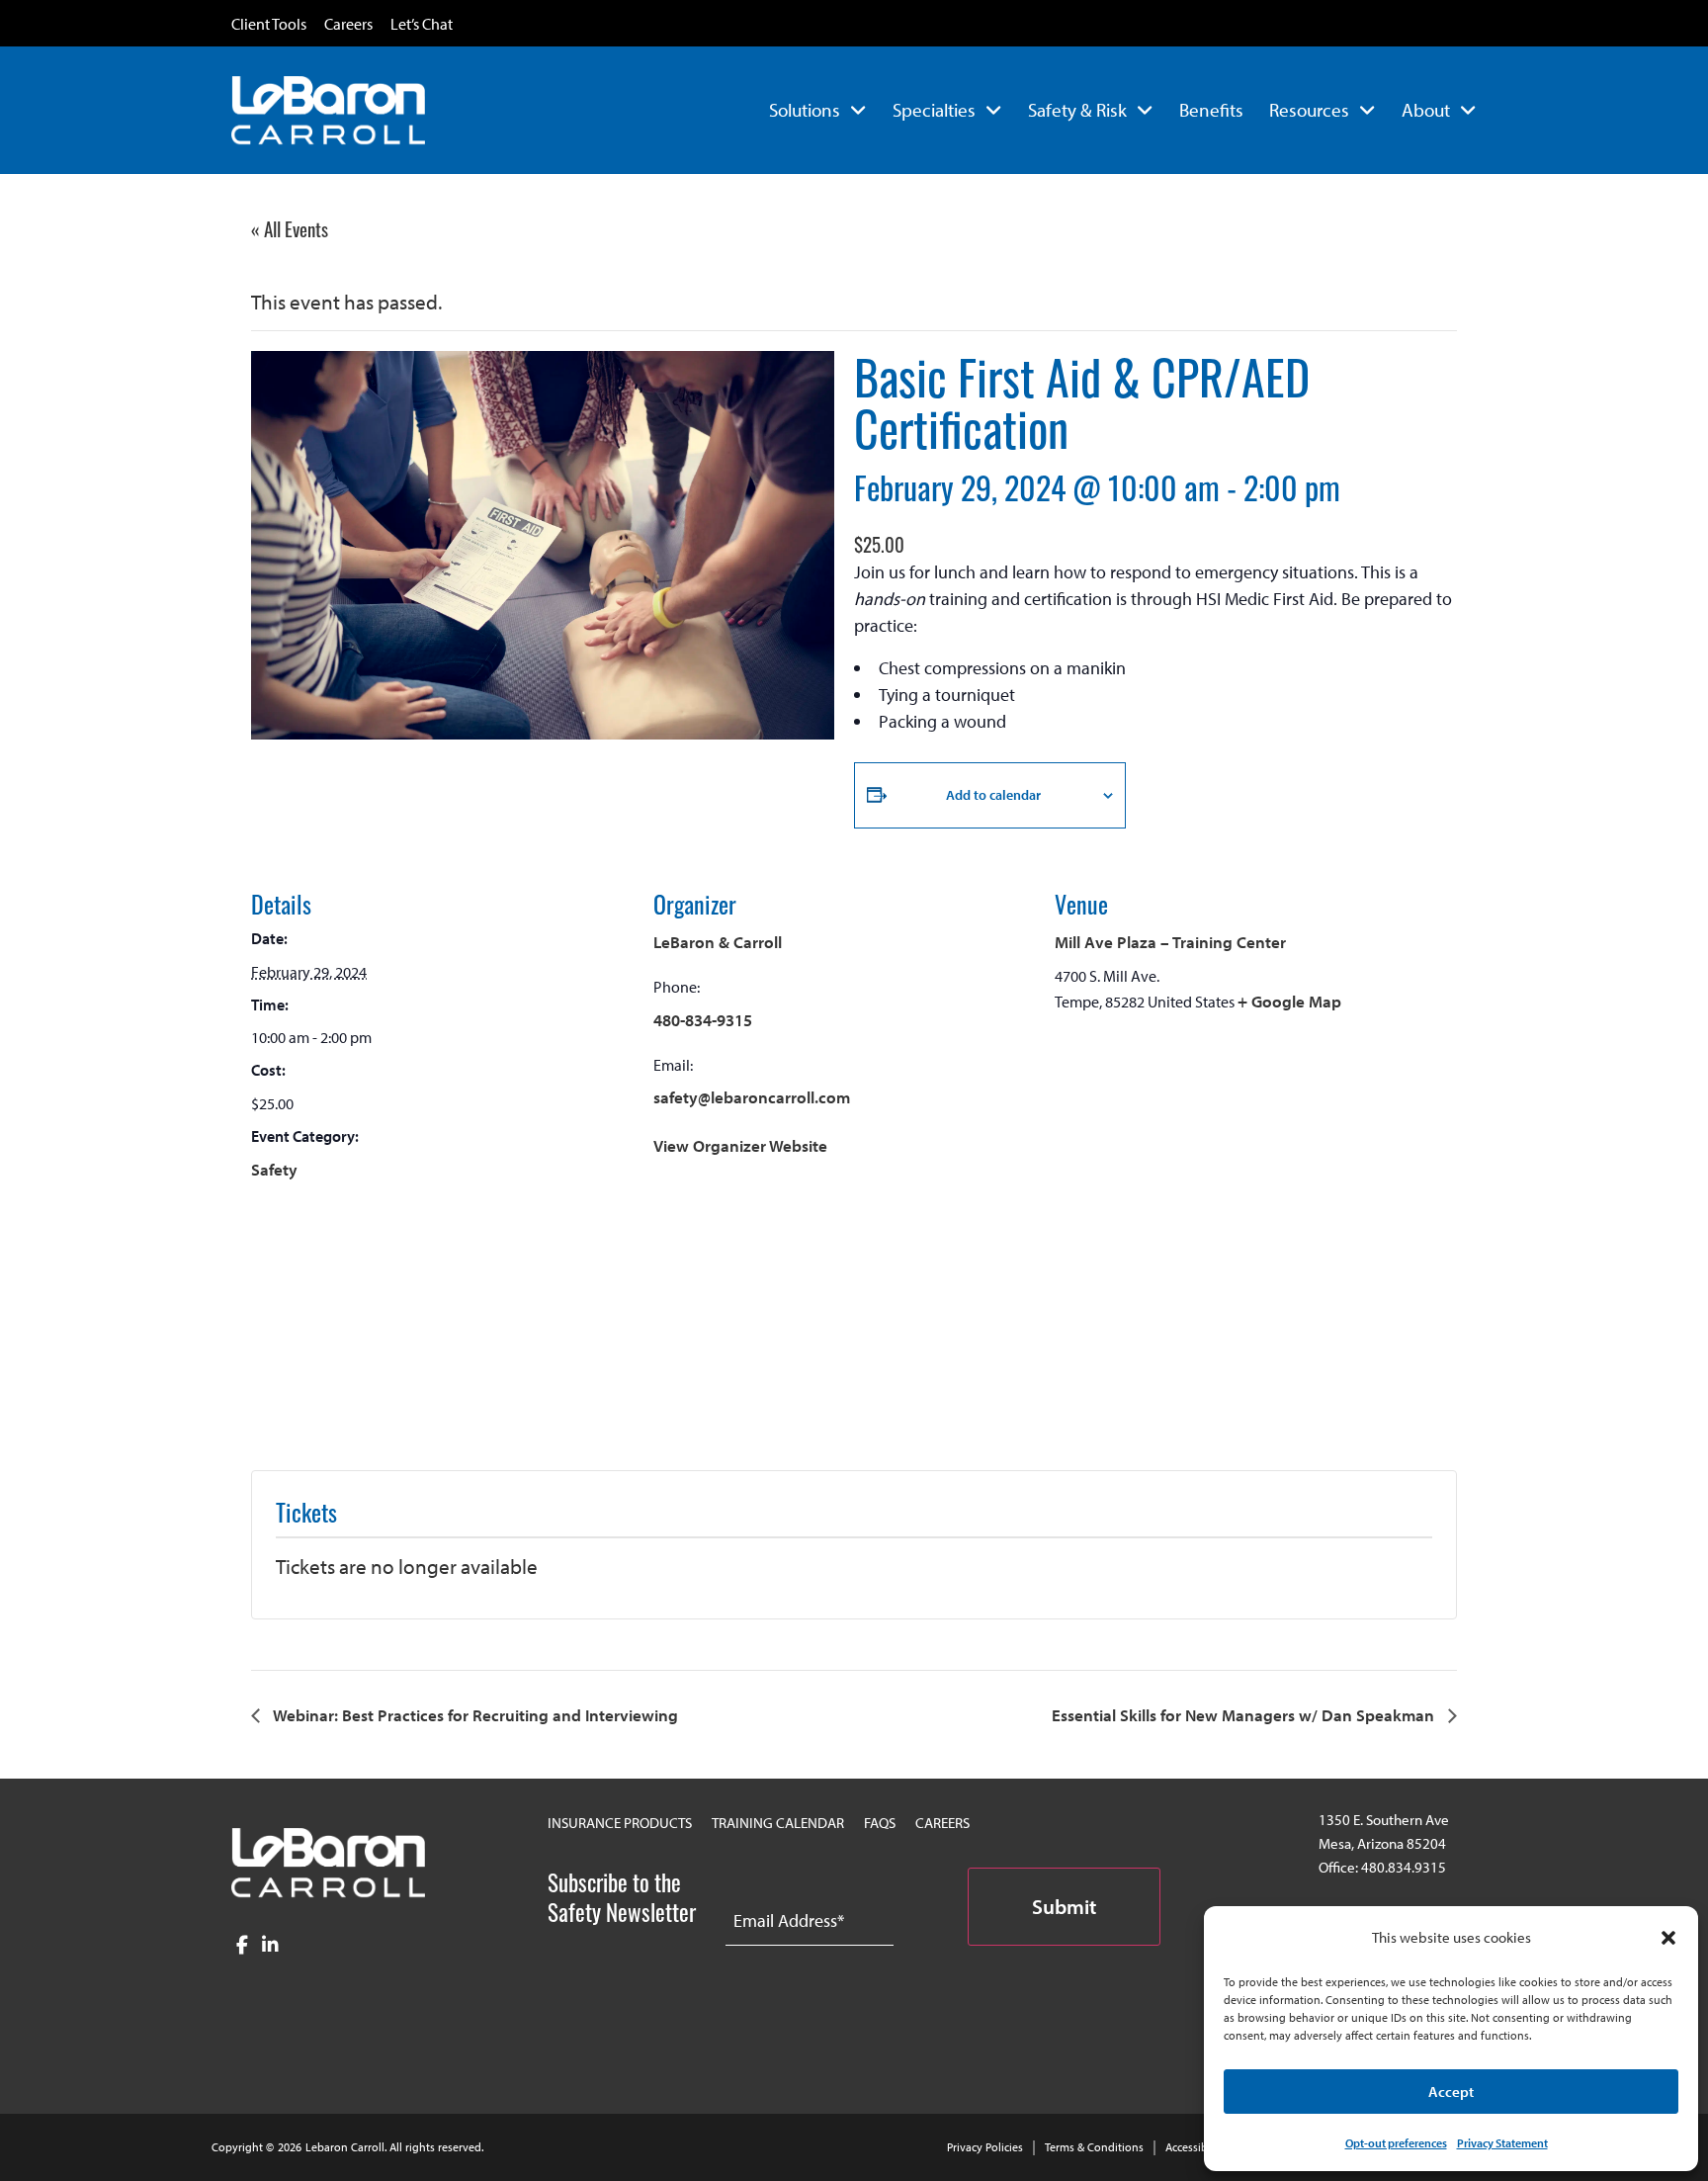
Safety (274, 1169)
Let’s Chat (422, 25)
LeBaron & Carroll (718, 942)
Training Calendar (778, 1823)
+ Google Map (1289, 1001)
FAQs (880, 1823)
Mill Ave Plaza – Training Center (1170, 942)
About (1426, 110)
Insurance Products (620, 1823)
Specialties (934, 110)
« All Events (290, 228)
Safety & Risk (1077, 110)
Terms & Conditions (1094, 2147)
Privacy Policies (985, 2147)
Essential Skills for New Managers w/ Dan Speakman (1245, 1715)
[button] (1668, 1938)
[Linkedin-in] (270, 1945)
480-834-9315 (703, 1020)
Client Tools (269, 25)
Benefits (1211, 110)
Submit (1064, 1906)
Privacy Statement (1502, 2143)
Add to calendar (993, 795)
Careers (348, 25)
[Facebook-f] (243, 1945)
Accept (1451, 2092)
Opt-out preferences (1396, 2143)
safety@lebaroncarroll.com (752, 1097)
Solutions (805, 110)
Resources (1309, 110)
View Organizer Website (740, 1145)
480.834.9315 (1404, 1867)
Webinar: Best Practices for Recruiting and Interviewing (474, 1715)
